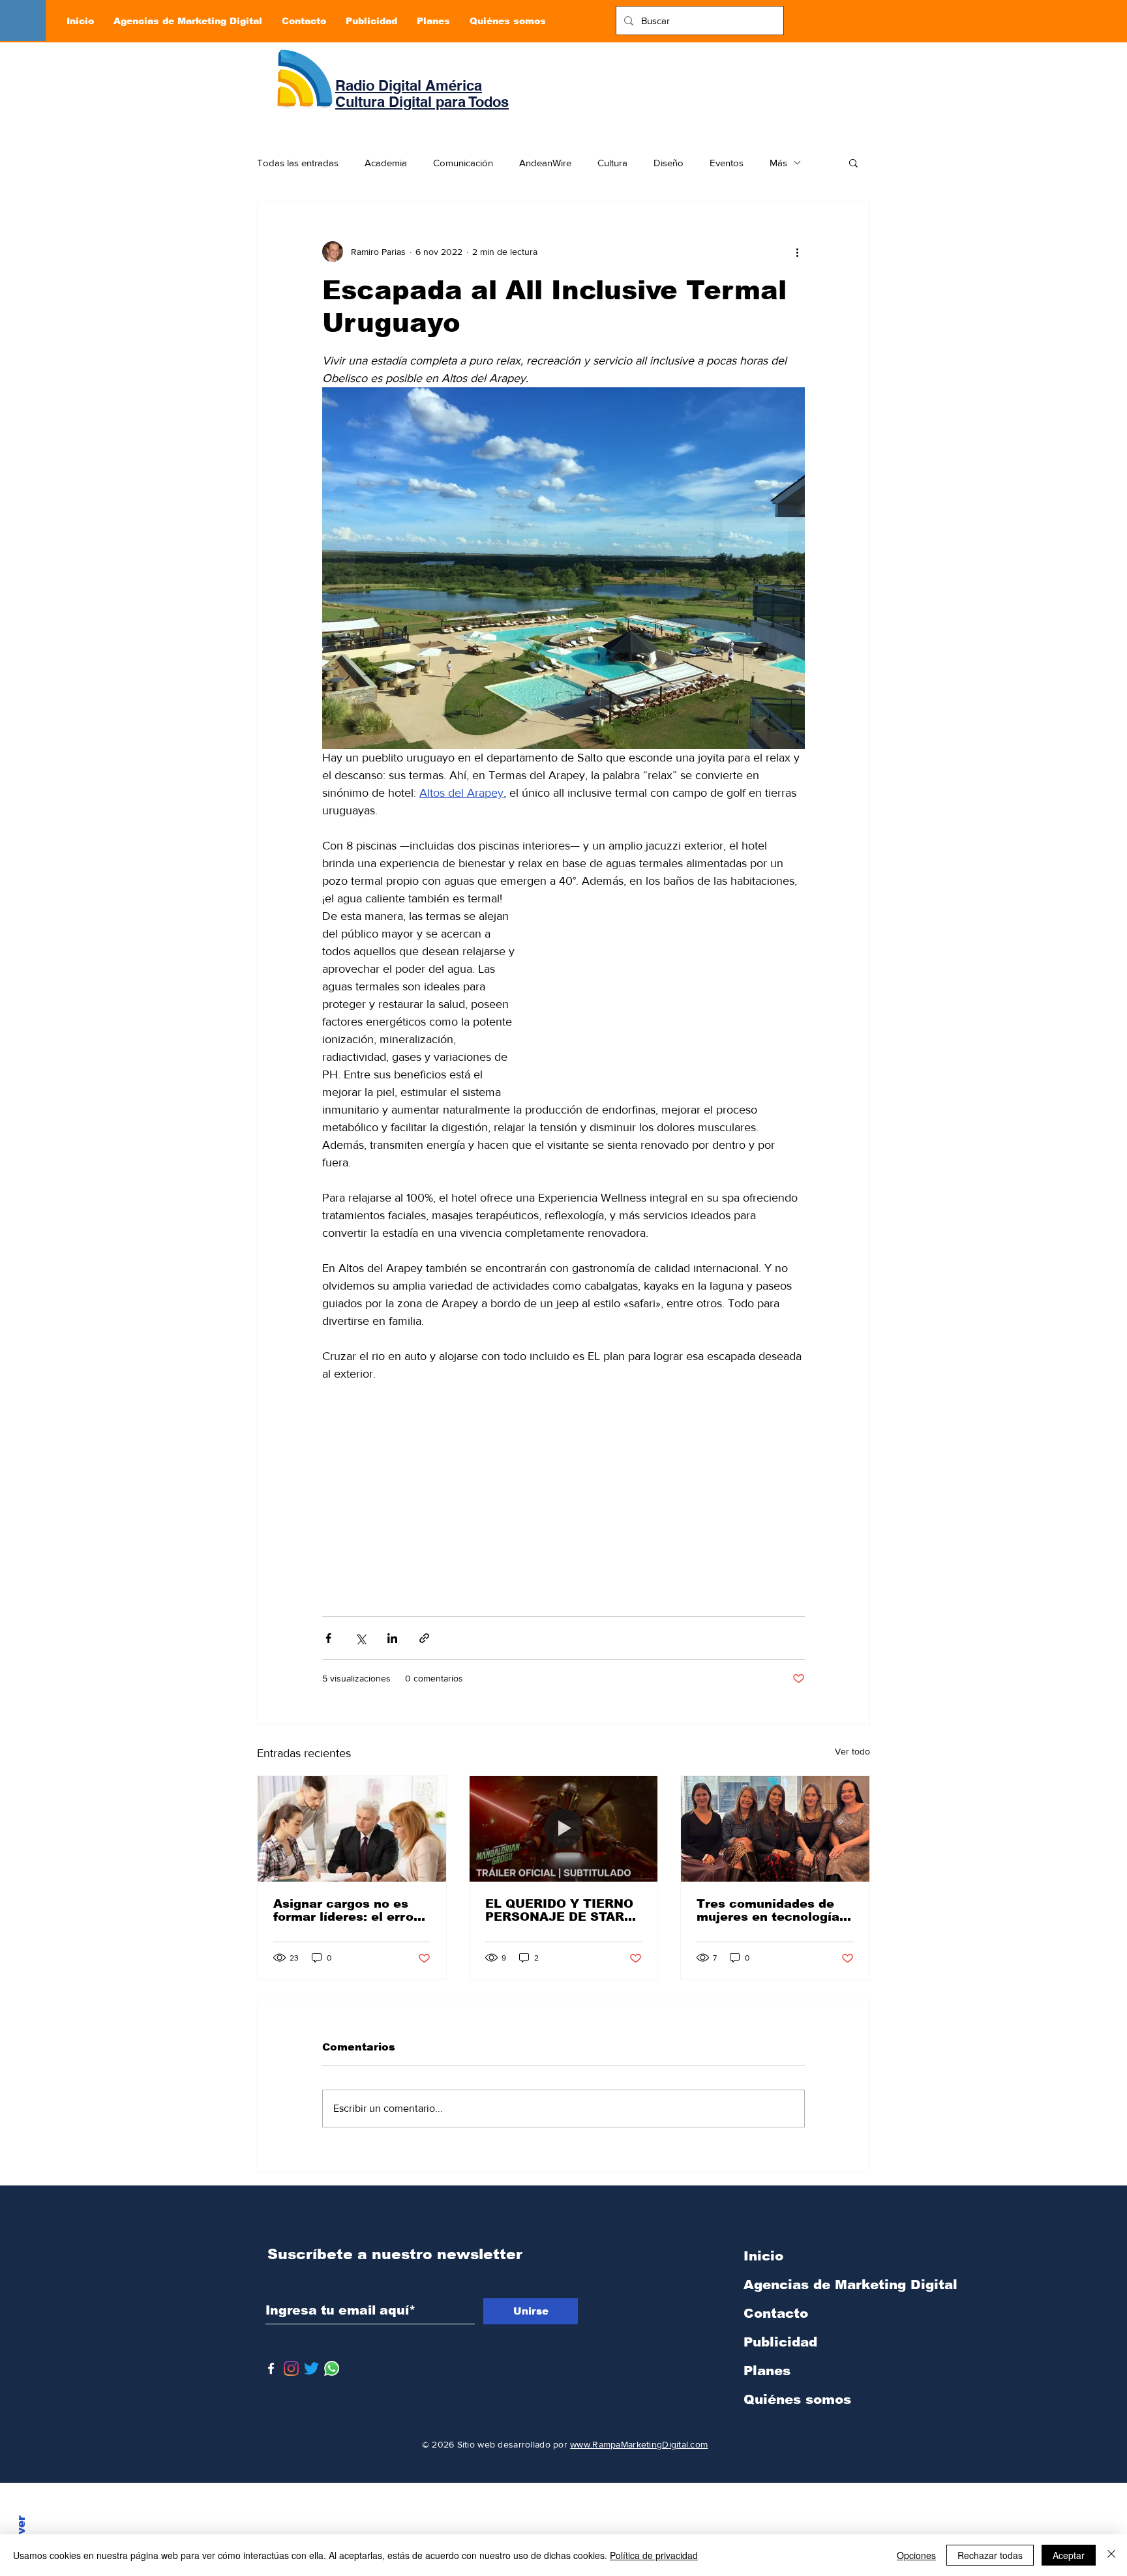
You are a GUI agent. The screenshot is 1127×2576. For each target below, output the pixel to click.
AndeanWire (545, 163)
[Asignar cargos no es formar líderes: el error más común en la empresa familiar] (352, 1829)
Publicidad (780, 2342)
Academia (386, 163)
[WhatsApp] (332, 2368)
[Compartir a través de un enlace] (424, 1638)
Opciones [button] (916, 2555)
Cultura (612, 163)
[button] (853, 162)
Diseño (669, 163)
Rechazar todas (990, 2555)
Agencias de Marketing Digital (812, 2285)
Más (778, 163)
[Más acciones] (797, 252)
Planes (767, 2371)
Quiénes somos (797, 2399)
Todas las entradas (298, 163)
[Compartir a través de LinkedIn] (392, 1638)
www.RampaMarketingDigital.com (639, 2444)
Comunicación (463, 163)
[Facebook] (271, 2368)
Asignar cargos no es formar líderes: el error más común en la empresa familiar (346, 1910)
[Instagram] (291, 2368)
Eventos (727, 163)
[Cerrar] (1111, 2555)
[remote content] (674, 1000)
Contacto (776, 2313)
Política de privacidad (654, 2555)
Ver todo (852, 1751)
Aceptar (1069, 2555)
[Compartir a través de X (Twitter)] (360, 1638)
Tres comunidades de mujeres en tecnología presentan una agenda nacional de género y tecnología (768, 1910)
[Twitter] (311, 2368)
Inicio (763, 2256)
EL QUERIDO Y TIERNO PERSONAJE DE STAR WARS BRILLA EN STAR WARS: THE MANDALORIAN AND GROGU (560, 1910)
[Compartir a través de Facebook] (328, 1638)
